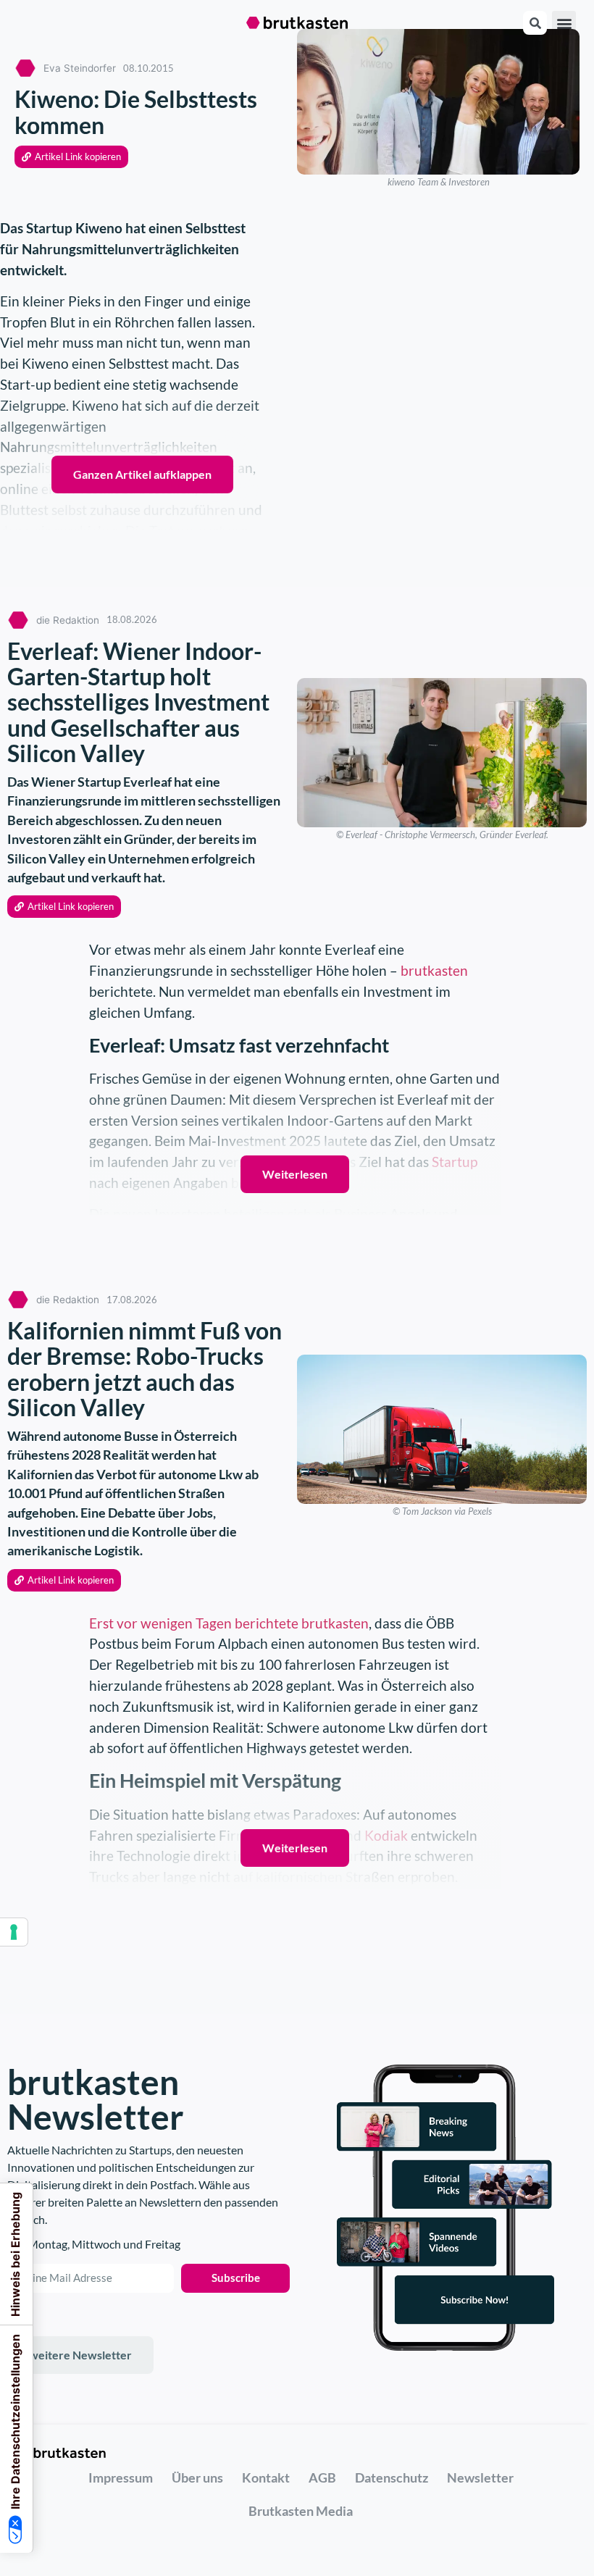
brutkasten (434, 970)
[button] (564, 23)
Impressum (121, 2477)
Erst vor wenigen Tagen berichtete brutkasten (229, 1623)
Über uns (197, 2477)
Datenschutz (392, 2477)
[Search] (535, 23)
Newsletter (480, 2477)
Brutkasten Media (301, 2511)
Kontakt (266, 2477)
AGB (322, 2477)
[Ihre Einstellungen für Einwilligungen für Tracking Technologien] (14, 1932)
